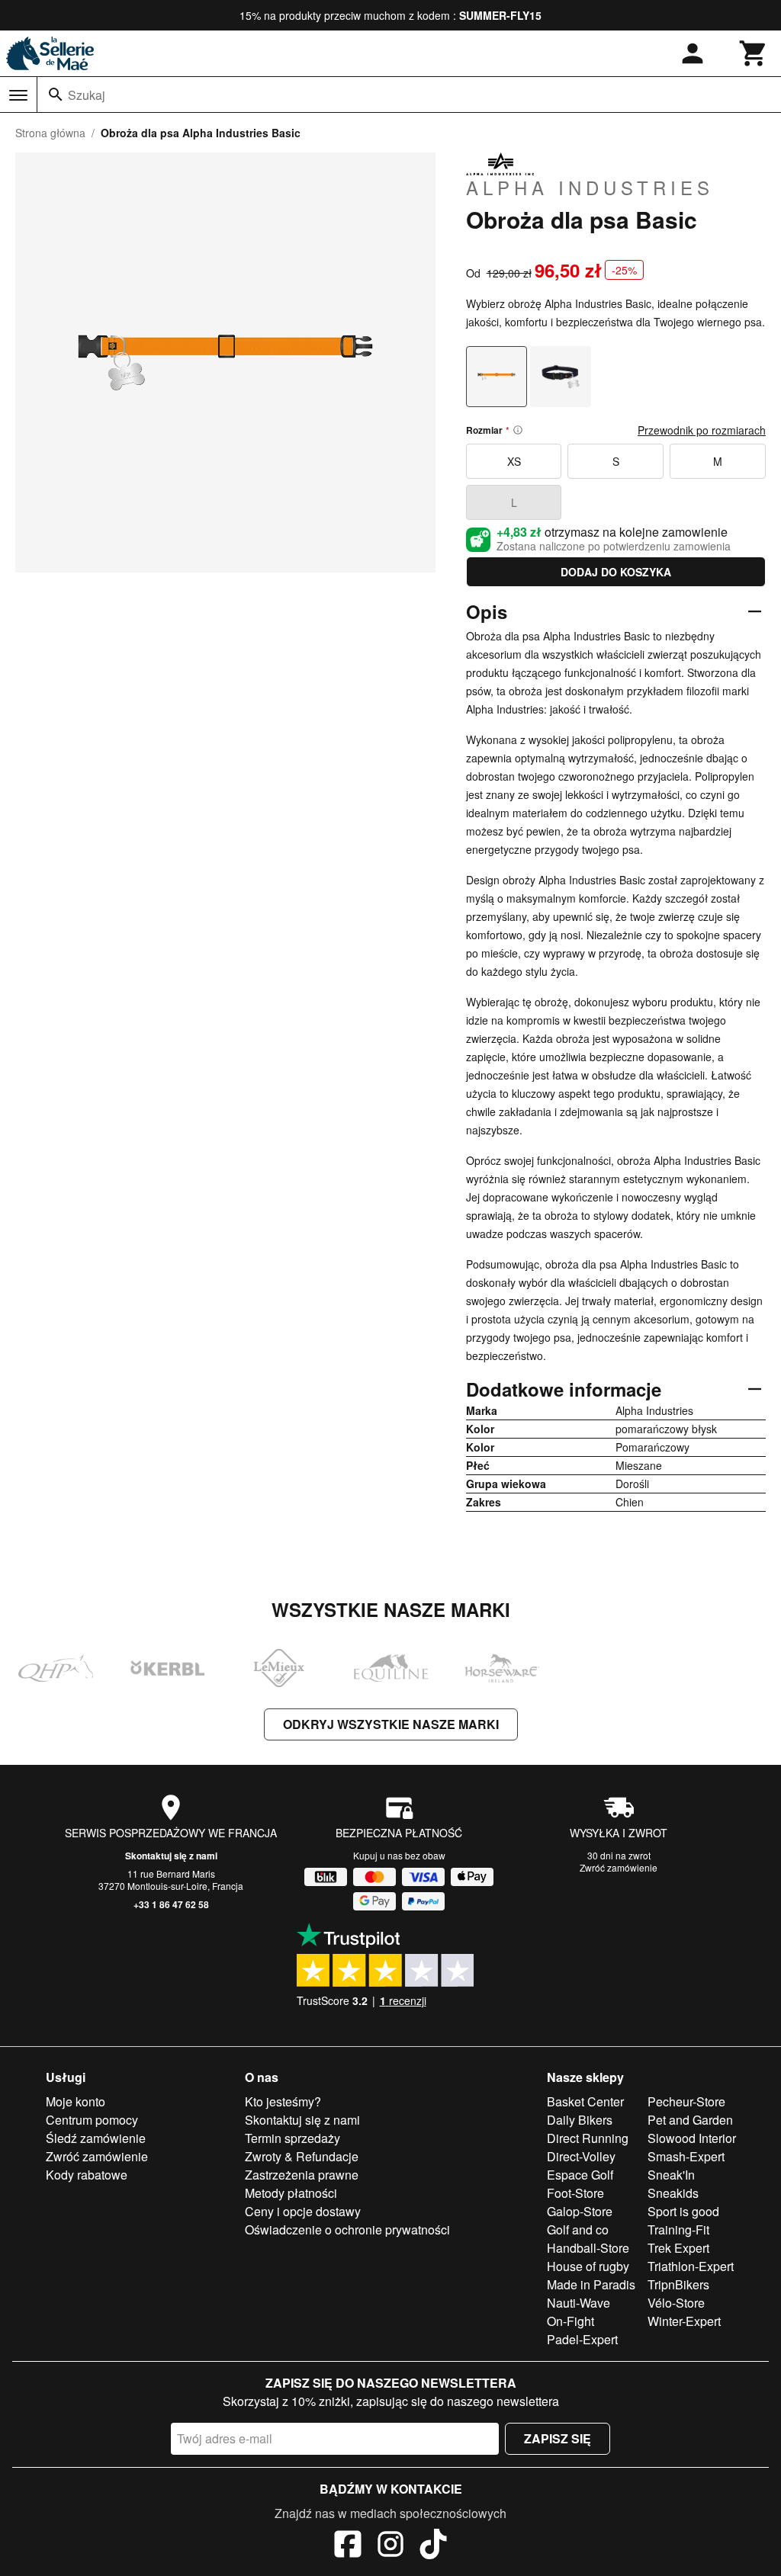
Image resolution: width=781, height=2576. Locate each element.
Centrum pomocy (92, 2120)
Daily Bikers (580, 2120)
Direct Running (588, 2138)
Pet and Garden (690, 2120)
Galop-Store (580, 2211)
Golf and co (578, 2230)
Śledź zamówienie (96, 2138)
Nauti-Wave (579, 2303)
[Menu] (18, 95)
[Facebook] (348, 2546)
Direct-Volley (581, 2156)
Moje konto (76, 2101)
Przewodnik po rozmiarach (702, 430)
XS (514, 461)
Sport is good (683, 2211)
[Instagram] (390, 2546)
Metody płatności (291, 2193)
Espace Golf (580, 2175)
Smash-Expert (686, 2156)
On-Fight (570, 2321)
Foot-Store (575, 2193)
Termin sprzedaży (292, 2138)
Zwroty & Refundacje (302, 2156)
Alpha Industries (590, 187)
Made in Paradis (591, 2284)
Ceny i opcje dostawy (303, 2211)
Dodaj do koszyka (616, 572)
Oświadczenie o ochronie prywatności (347, 2230)
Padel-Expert (582, 2339)
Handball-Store (588, 2248)
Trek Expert (678, 2248)
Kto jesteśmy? (283, 2101)
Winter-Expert (684, 2321)
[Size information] (518, 430)
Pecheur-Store (686, 2101)
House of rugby (588, 2266)
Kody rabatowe (87, 2175)
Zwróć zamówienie (619, 1867)
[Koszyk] (754, 53)
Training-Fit (678, 2230)
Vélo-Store (676, 2303)
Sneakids (673, 2193)
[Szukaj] (56, 95)
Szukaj (87, 95)
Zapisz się (558, 2438)
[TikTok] (433, 2546)
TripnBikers (678, 2284)
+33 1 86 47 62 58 (171, 1904)
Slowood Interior (692, 2138)
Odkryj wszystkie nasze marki (391, 1724)
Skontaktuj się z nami (171, 1856)
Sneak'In (671, 2175)
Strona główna (50, 133)
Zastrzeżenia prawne (302, 2175)
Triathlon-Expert (691, 2266)
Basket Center (585, 2101)
